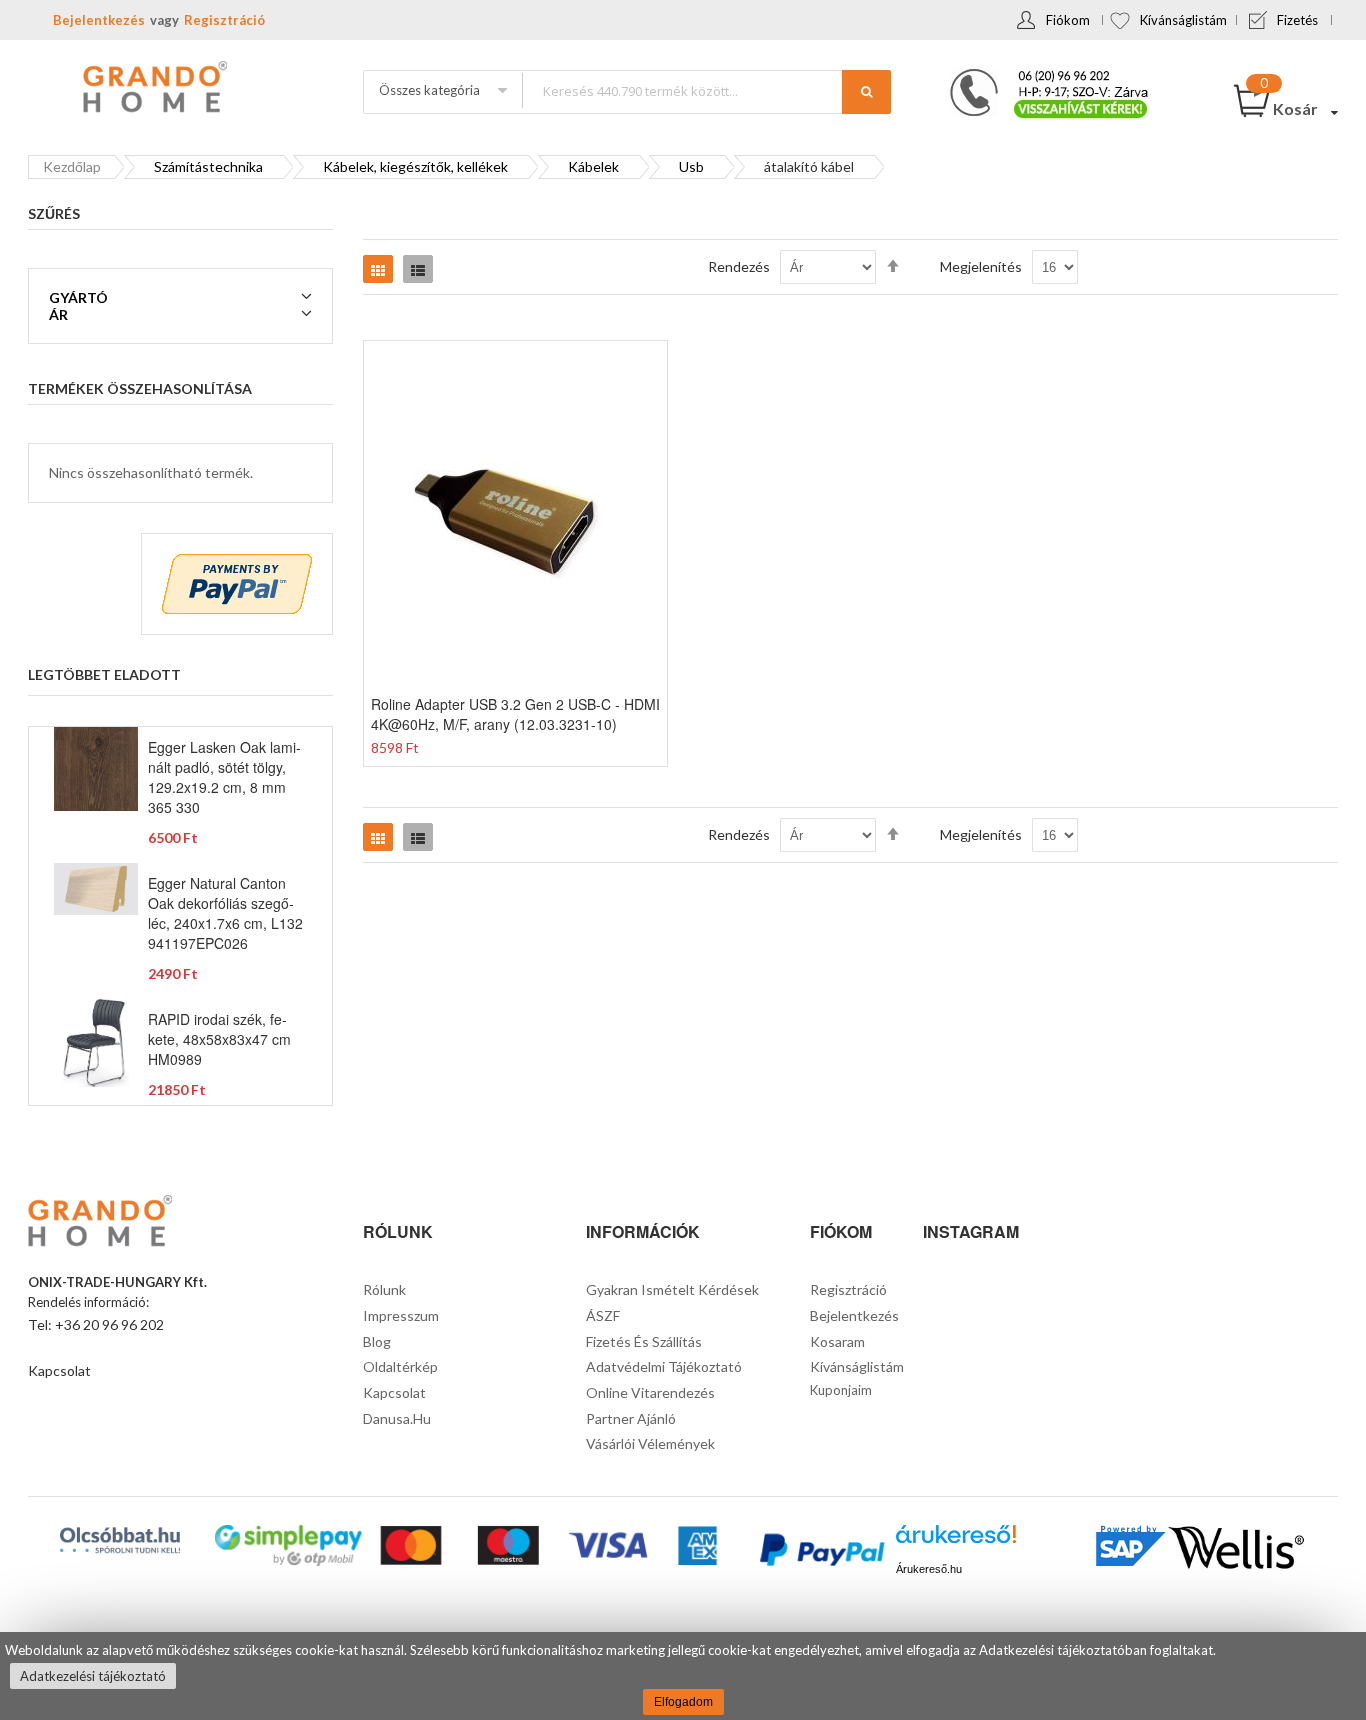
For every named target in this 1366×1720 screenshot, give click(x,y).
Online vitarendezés (650, 1392)
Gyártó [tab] (78, 297)
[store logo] (153, 89)
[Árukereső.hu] (956, 1541)
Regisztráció (224, 20)
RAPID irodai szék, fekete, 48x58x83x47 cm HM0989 (219, 1039)
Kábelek (593, 166)
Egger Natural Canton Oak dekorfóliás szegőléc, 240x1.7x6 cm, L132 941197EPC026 (225, 913)
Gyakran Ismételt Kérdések (672, 1289)
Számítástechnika (208, 166)
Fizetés (1297, 20)
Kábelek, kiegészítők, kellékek (415, 166)
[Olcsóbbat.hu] (120, 1540)
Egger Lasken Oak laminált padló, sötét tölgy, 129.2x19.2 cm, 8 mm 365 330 (224, 777)
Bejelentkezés (99, 20)
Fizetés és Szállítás (644, 1341)
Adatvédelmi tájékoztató (664, 1366)
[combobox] (706, 90)
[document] (683, 1676)
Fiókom (1068, 20)
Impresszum (401, 1315)
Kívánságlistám (1183, 20)
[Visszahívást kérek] (1041, 75)
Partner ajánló (631, 1418)
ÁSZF (603, 1315)
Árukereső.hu (929, 1569)
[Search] (866, 92)
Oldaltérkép (400, 1366)
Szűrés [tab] (54, 213)
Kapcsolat (59, 1370)
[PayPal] (820, 1552)
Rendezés (739, 266)
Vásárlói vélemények (650, 1443)
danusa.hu (397, 1418)
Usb (691, 166)
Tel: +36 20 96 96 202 (96, 1324)
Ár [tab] (58, 314)
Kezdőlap (72, 166)
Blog (377, 1341)
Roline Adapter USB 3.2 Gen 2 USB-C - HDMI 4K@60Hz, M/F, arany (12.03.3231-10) (515, 714)
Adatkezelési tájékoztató (93, 1676)
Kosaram (837, 1341)
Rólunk (384, 1289)
